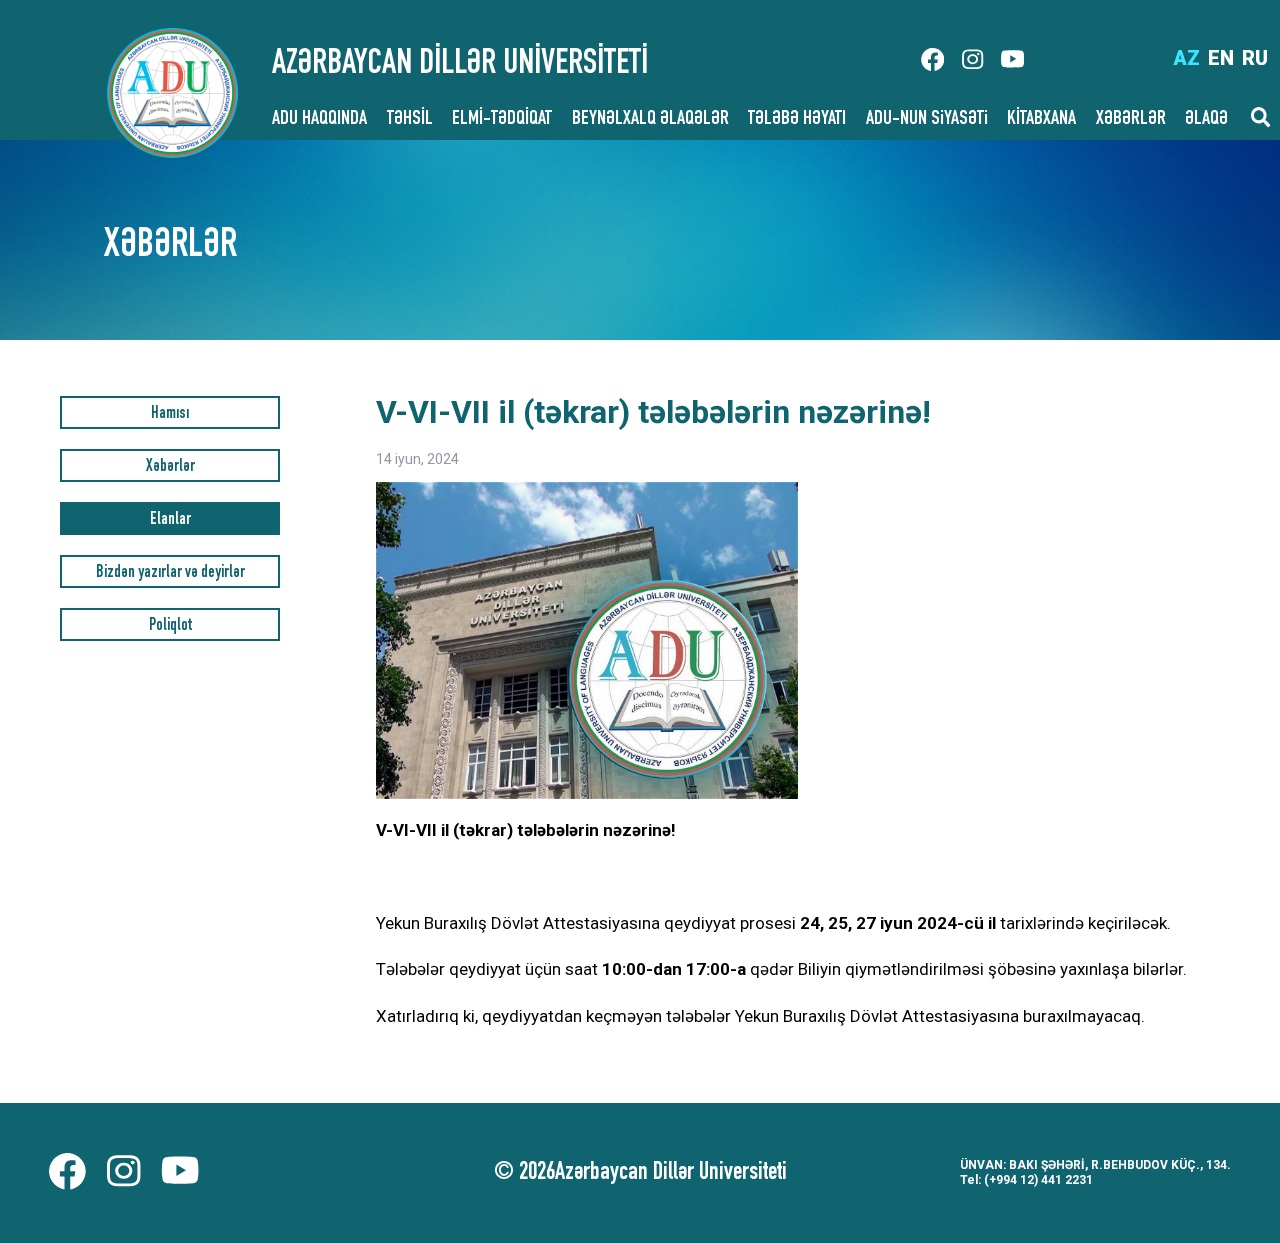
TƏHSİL (410, 120)
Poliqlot (170, 626)
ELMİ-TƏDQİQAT (502, 120)
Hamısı (170, 414)
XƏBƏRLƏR (1131, 120)
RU (1255, 58)
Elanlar (170, 520)
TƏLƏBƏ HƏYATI (797, 120)
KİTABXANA (1041, 120)
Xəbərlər (170, 467)
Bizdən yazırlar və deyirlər (170, 573)
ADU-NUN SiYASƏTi (927, 120)
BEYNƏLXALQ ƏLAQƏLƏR (650, 120)
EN (1221, 58)
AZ (1186, 58)
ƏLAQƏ (1206, 120)
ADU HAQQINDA (319, 120)
